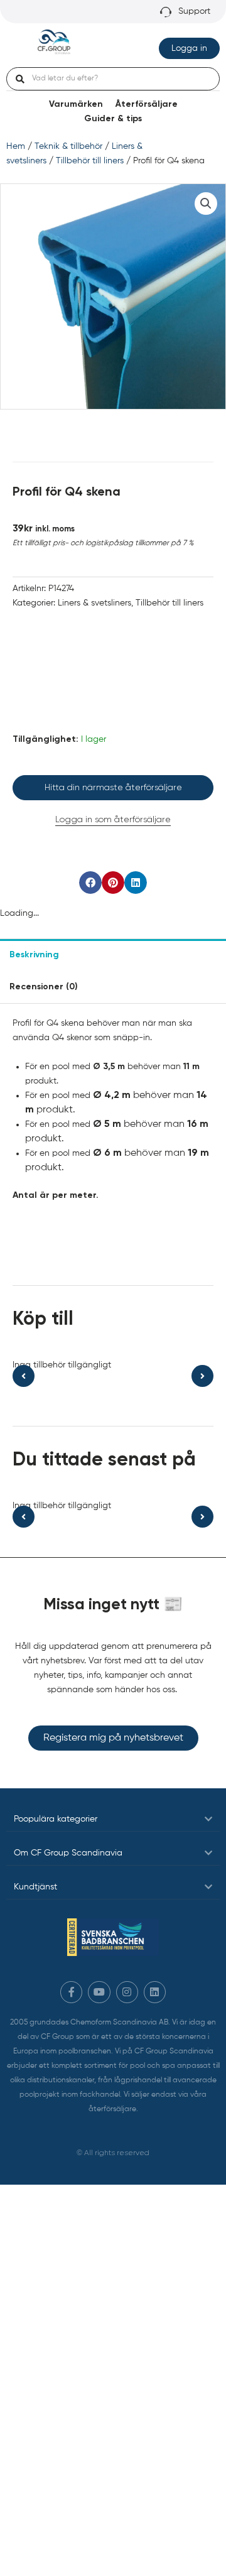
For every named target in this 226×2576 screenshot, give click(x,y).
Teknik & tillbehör (68, 146)
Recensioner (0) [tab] (44, 987)
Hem (16, 146)
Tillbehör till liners (90, 161)
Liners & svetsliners (94, 603)
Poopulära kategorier (56, 1819)
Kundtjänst (35, 1887)
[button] (206, 204)
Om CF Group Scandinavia (68, 1853)
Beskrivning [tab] (34, 955)
